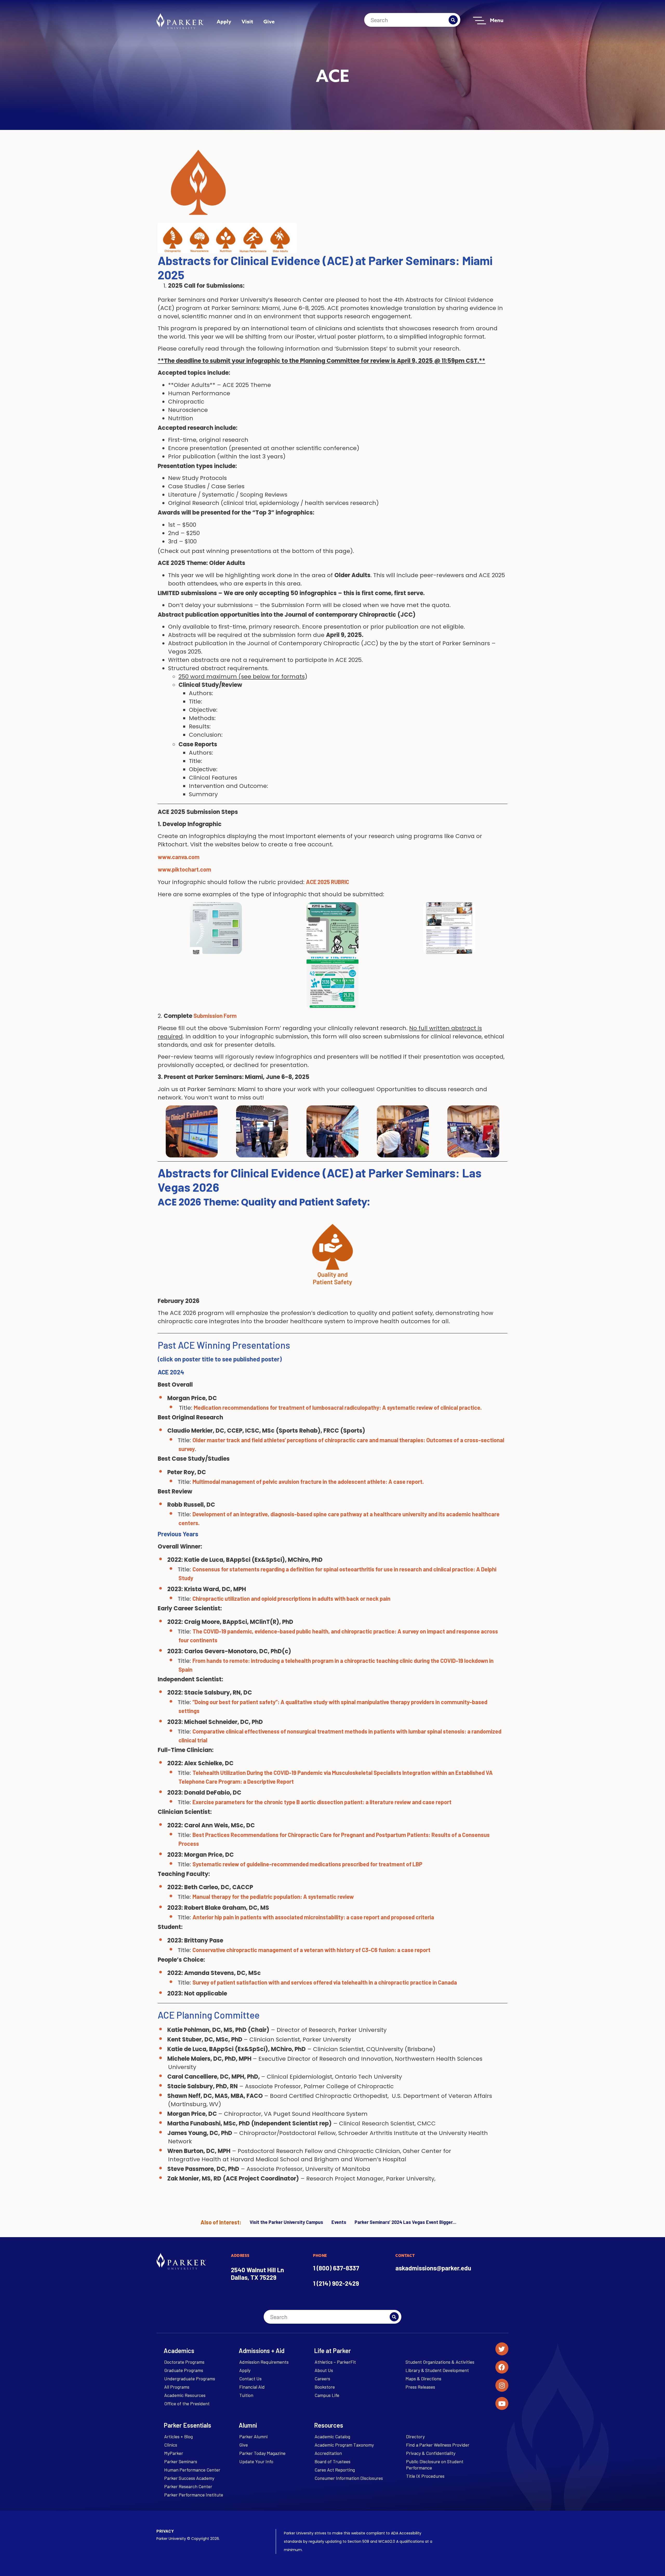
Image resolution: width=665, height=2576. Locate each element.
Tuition (246, 2395)
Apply (224, 21)
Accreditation (328, 2453)
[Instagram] (502, 2385)
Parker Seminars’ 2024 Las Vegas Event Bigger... (405, 2222)
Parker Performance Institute (194, 2495)
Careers (322, 2379)
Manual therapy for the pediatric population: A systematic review (273, 1896)
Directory (415, 2436)
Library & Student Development (437, 2370)
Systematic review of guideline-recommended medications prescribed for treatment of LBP (307, 1864)
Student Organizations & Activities (440, 2362)
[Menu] (480, 21)
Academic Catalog (332, 2436)
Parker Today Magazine (262, 2453)
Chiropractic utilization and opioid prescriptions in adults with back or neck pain (291, 1598)
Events (339, 2222)
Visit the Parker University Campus (286, 2222)
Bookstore (325, 2387)
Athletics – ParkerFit (335, 2362)
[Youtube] (502, 2403)
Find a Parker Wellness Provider (438, 2445)
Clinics (171, 2445)
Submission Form (215, 1016)
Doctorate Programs (184, 2362)
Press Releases (420, 2387)
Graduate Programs (184, 2370)
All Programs (177, 2387)
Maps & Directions (423, 2379)
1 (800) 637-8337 (336, 2268)
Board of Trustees (332, 2461)
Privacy (165, 2531)
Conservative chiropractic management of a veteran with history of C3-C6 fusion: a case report (311, 1950)
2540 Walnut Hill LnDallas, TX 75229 (257, 2274)
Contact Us (250, 2379)
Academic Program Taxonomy (344, 2445)
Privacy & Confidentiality (431, 2453)
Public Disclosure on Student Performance (435, 2465)
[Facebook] (502, 2367)
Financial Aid (252, 2387)
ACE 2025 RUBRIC (328, 882)
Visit (247, 21)
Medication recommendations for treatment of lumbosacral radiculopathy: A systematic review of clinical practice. (338, 1407)
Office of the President (187, 2403)
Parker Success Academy (189, 2478)
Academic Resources (185, 2395)
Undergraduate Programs (190, 2379)
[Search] (453, 20)
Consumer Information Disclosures (349, 2478)
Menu (497, 20)
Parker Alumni (253, 2436)
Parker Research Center (188, 2486)
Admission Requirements (264, 2362)
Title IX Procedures (425, 2476)
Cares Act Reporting (335, 2470)
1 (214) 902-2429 (336, 2283)
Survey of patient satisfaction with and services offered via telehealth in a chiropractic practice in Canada (325, 1982)
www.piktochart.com (184, 869)
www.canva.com (179, 857)
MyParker (174, 2453)
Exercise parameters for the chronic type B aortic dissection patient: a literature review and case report (322, 1802)
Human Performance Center (192, 2470)
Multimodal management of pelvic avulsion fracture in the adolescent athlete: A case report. (308, 1481)
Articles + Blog (178, 2436)
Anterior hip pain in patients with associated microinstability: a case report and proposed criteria (313, 1917)
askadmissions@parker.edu (433, 2268)
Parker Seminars (181, 2461)
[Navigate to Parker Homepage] (180, 21)
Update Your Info (256, 2461)
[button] (332, 983)
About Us (324, 2370)
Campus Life (327, 2395)
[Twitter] (502, 2349)
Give (269, 21)
